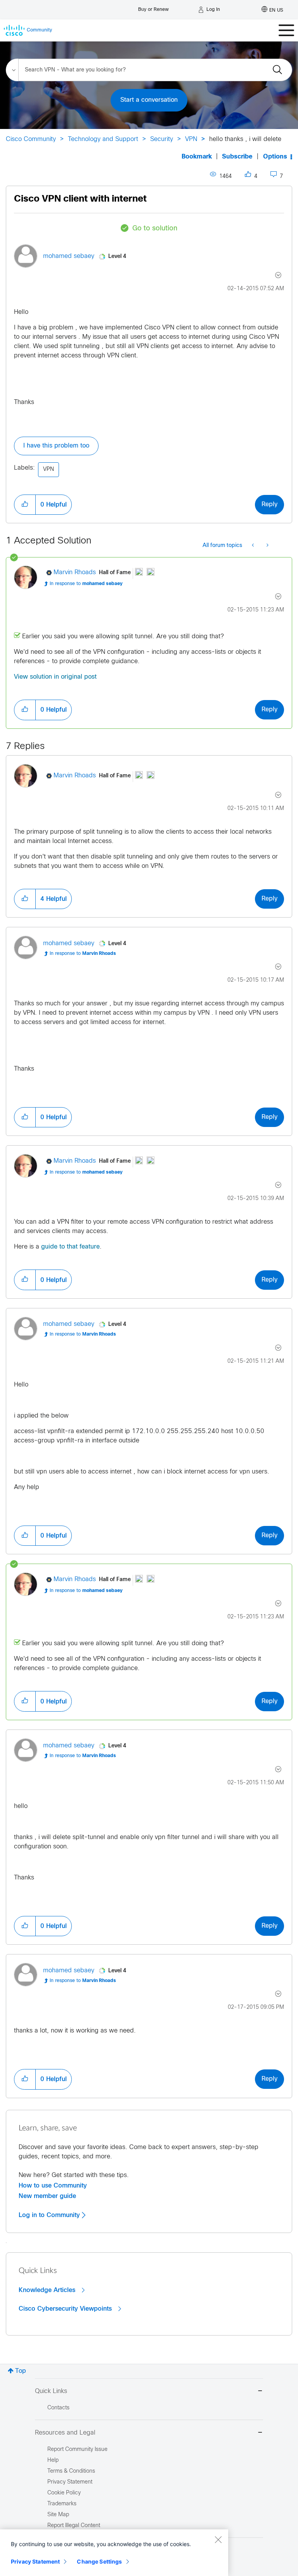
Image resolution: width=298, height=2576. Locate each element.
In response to (86, 584)
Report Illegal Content (74, 2526)
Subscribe (237, 157)
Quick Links (51, 2391)
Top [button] (21, 2371)
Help (53, 2460)
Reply (269, 504)
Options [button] (275, 157)
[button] (25, 505)
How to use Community (53, 2186)
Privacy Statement (35, 2561)
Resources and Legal (65, 2433)
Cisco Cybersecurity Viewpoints (66, 2309)
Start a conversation (149, 100)
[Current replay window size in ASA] (254, 546)
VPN (191, 139)
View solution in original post (55, 677)
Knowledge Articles (48, 2290)
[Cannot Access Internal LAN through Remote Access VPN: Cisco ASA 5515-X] (267, 546)
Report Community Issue (77, 2450)
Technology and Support (103, 139)
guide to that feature (70, 1247)
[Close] (218, 2539)
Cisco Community (31, 139)
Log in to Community (50, 2215)
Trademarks (62, 2504)
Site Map (58, 2515)
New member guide (47, 2196)
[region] (114, 2553)
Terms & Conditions (71, 2471)
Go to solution (155, 229)
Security (162, 139)
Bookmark (197, 157)
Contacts (58, 2408)
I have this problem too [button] (56, 446)
